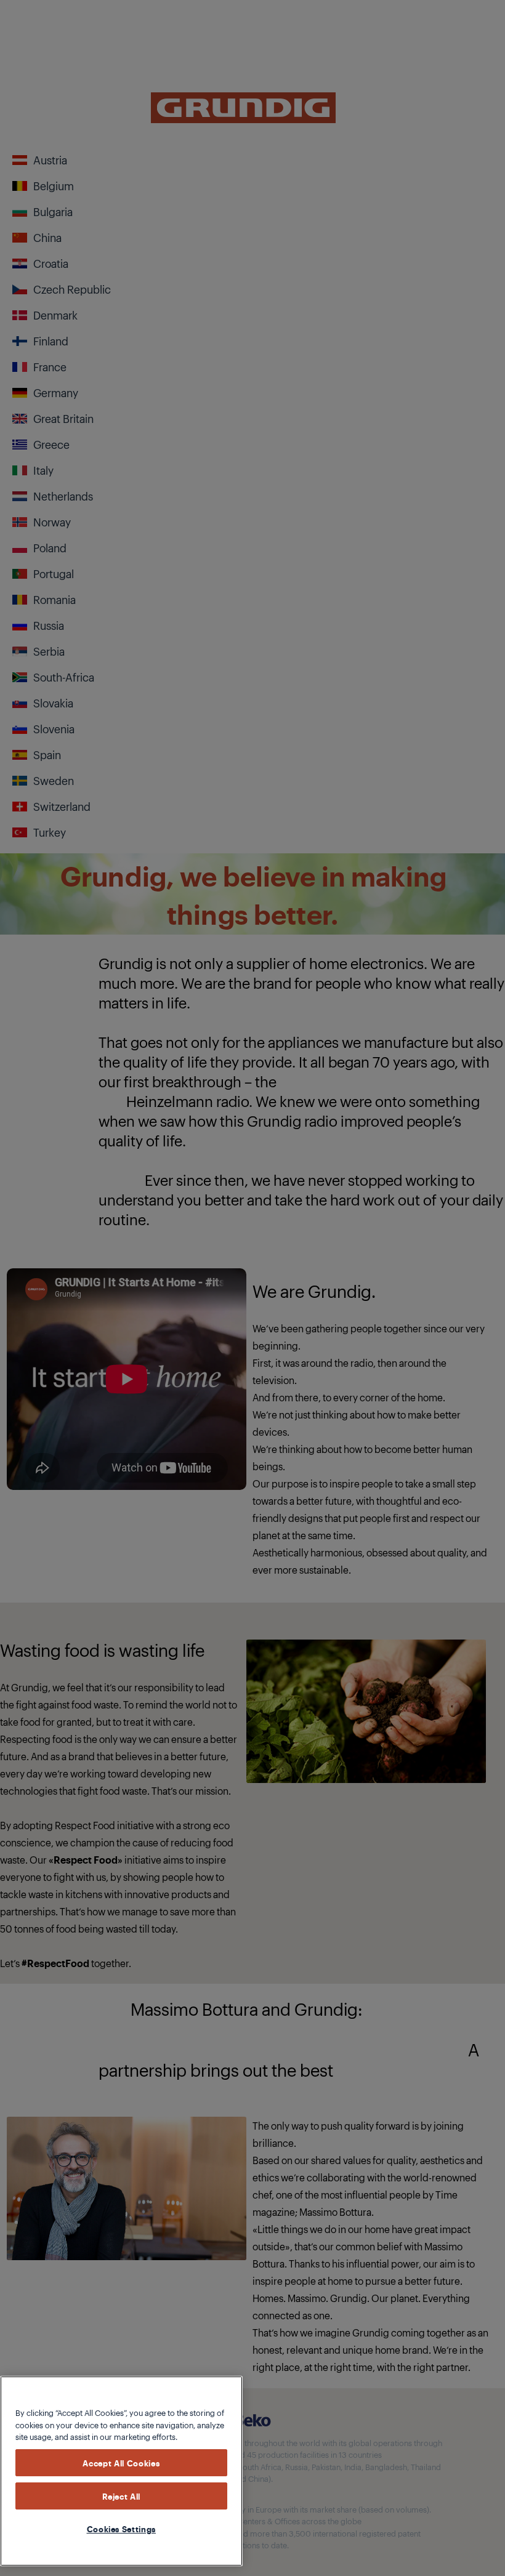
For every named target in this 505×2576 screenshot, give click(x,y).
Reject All (122, 2496)
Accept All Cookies (121, 2463)
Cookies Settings (122, 2529)
